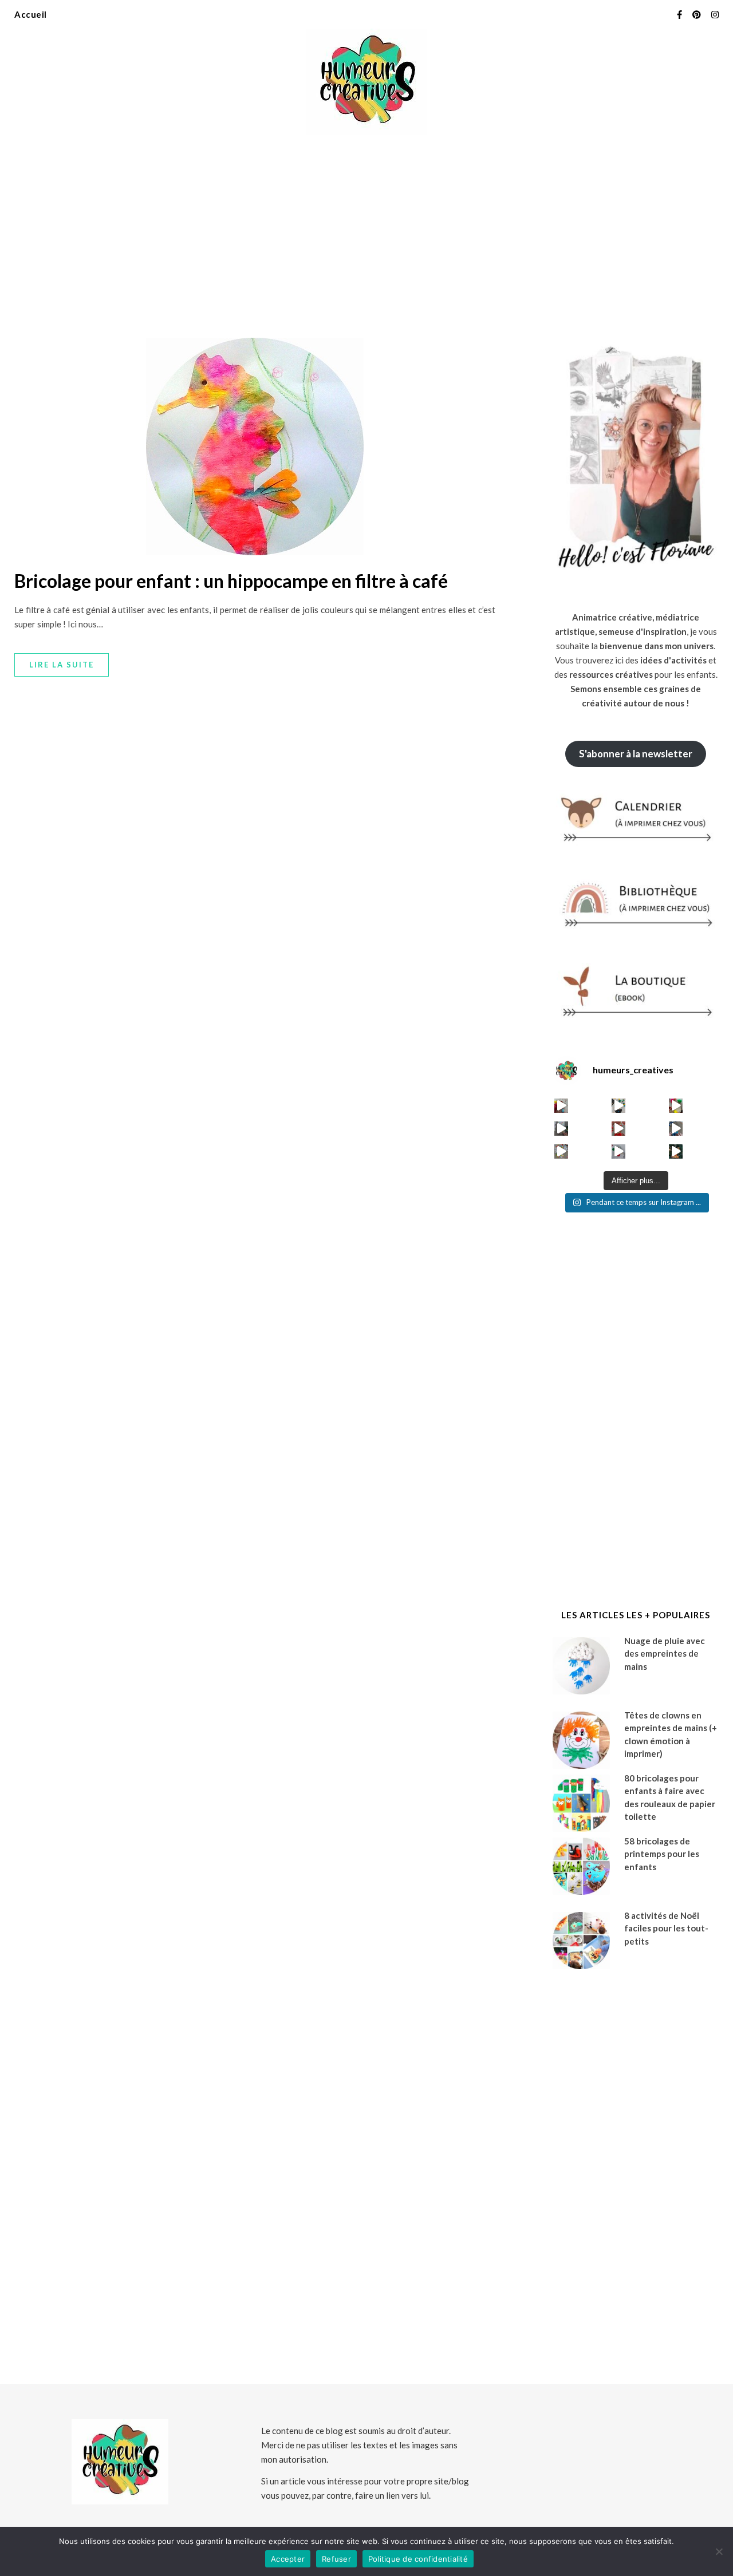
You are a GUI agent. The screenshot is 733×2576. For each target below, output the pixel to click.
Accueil (31, 14)
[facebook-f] (680, 14)
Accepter (288, 2559)
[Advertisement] (366, 229)
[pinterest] (697, 14)
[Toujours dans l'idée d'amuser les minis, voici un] (619, 1129)
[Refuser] (719, 2551)
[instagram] (715, 14)
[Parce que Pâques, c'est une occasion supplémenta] (561, 1106)
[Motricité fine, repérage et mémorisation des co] (561, 1129)
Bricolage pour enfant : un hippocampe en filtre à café (231, 581)
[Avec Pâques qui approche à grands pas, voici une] (676, 1106)
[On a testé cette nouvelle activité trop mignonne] (676, 1129)
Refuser (336, 2559)
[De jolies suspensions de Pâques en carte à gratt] (619, 1106)
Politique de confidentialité (418, 2559)
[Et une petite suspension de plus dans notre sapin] (676, 1151)
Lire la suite (62, 665)
